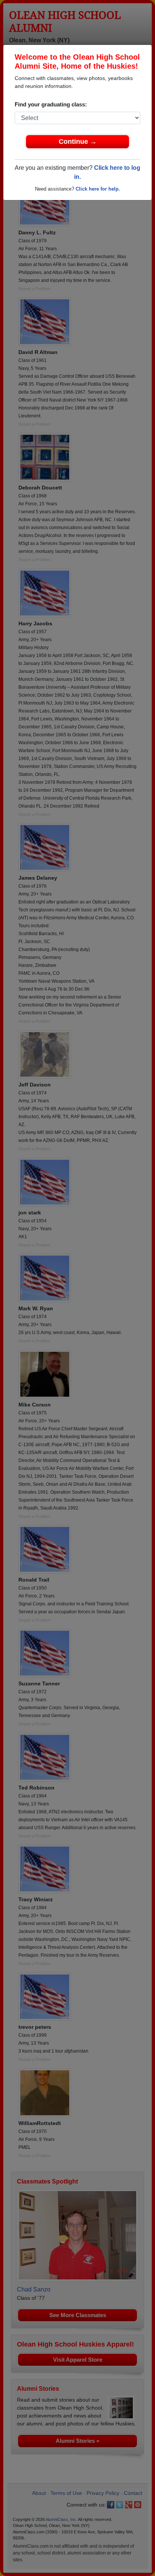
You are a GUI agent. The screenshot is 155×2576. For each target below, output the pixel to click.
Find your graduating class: (51, 104)
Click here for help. (98, 189)
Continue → (78, 142)
